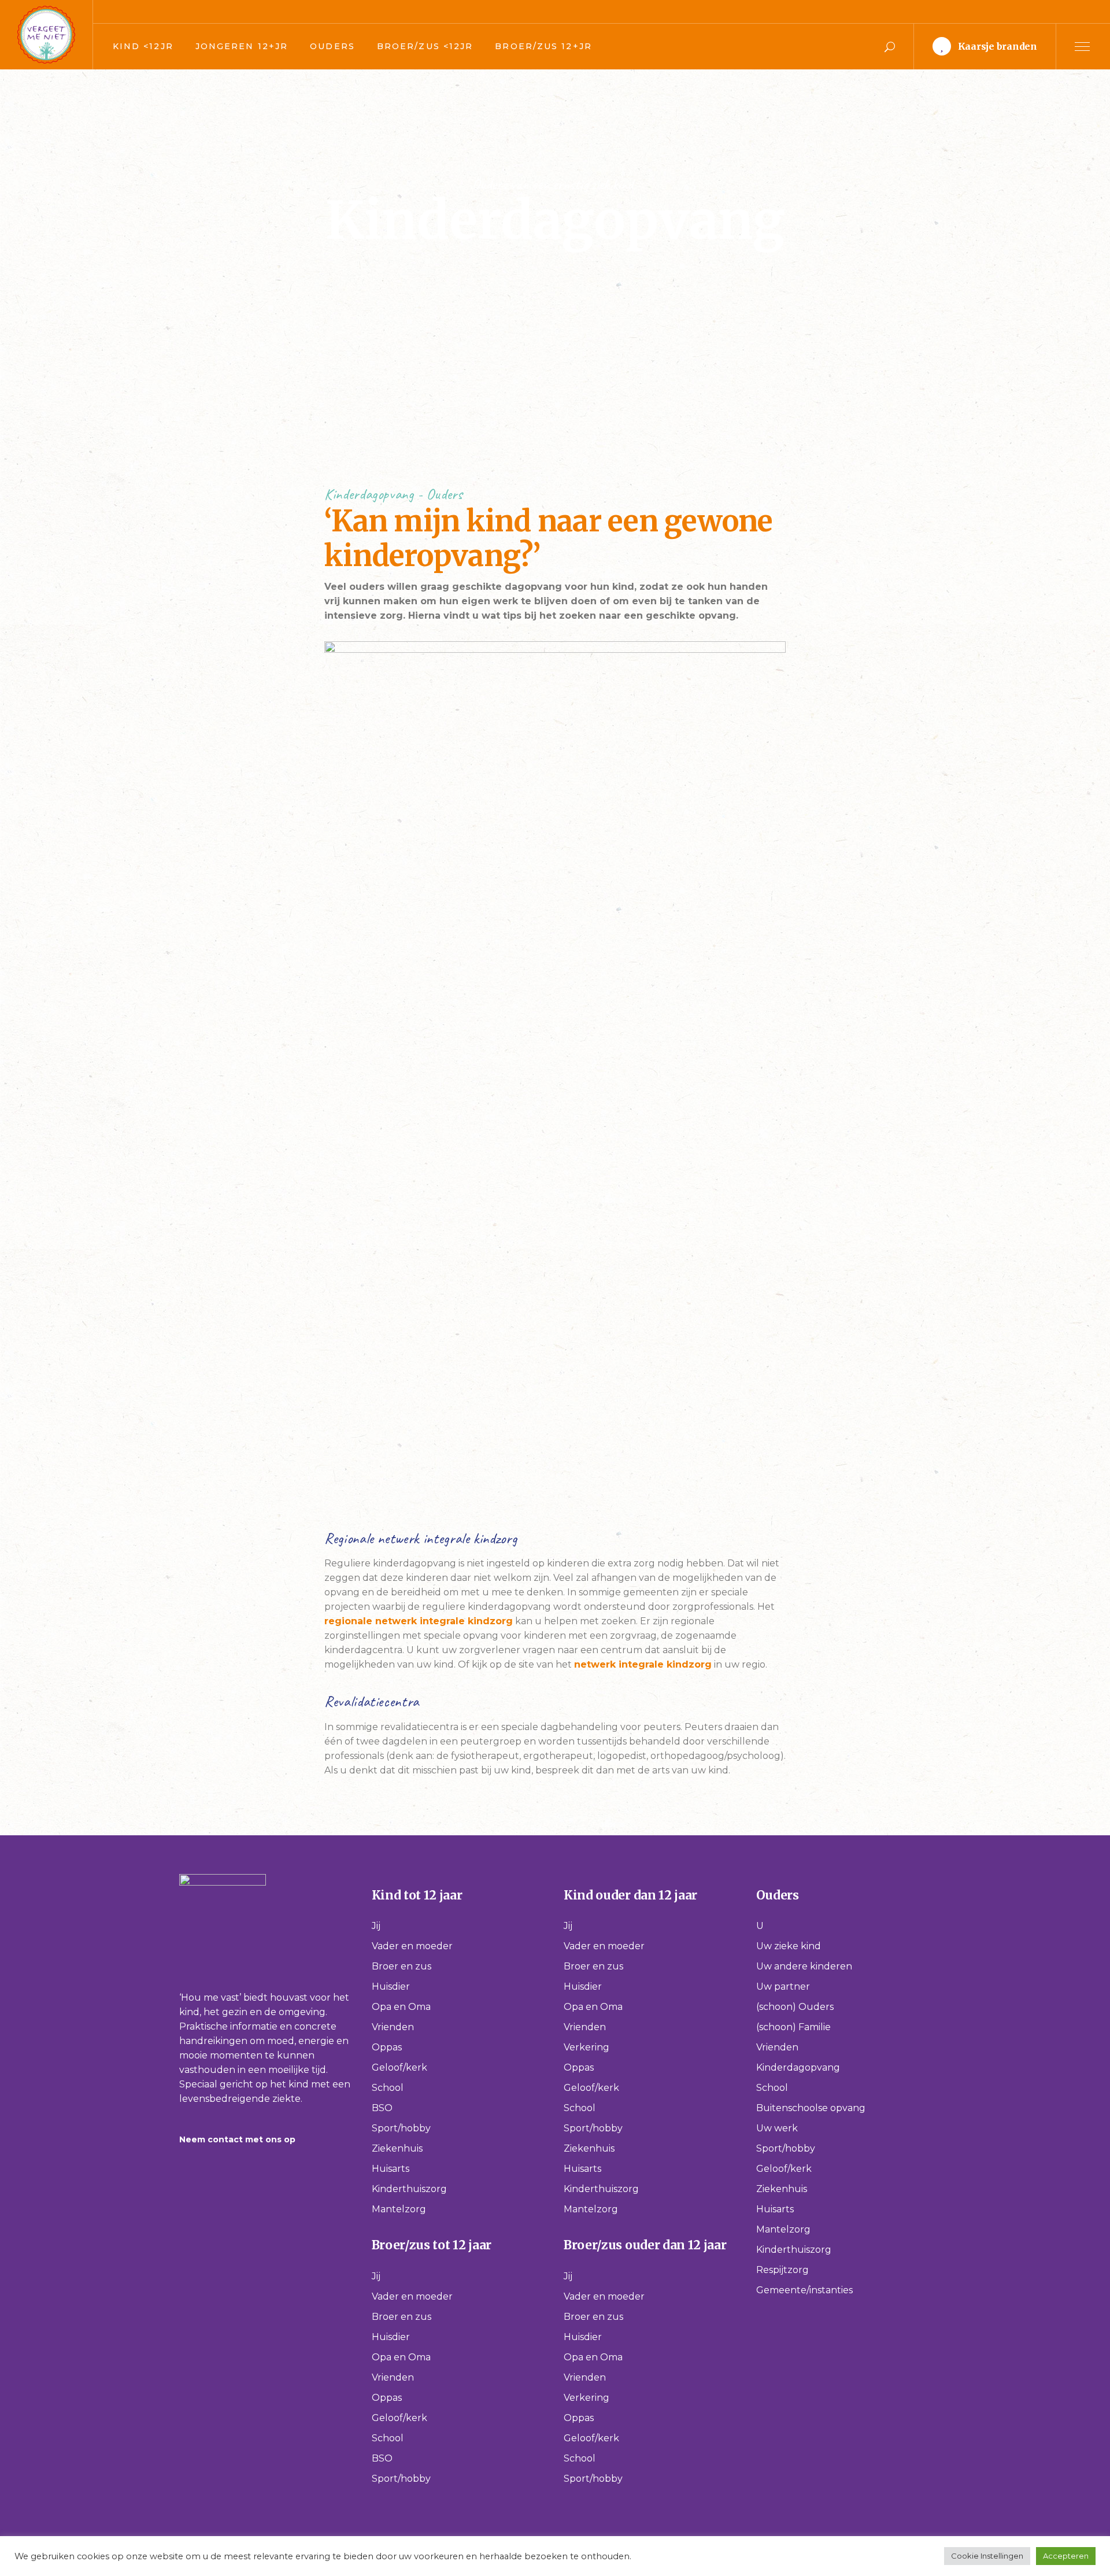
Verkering (587, 2047)
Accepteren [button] (1066, 2556)
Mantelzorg (399, 2209)
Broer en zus (402, 1966)
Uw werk (777, 2128)
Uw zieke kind (789, 1946)
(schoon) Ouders (795, 2007)
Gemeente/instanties (804, 2290)
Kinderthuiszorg (409, 2189)
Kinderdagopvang (798, 2067)
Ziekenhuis (397, 2148)
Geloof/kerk (399, 2067)
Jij (376, 1926)
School (388, 2088)
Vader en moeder (412, 1946)
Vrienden (393, 2027)
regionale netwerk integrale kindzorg (419, 1621)
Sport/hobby (401, 2128)
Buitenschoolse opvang (811, 2108)
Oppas (387, 2047)
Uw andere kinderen (804, 1966)
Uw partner (783, 1986)
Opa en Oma (401, 2007)
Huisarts (391, 2169)
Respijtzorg (782, 2270)
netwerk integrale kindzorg (643, 1664)
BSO (382, 2108)
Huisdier (391, 1986)
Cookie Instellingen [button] (987, 2556)
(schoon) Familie (793, 2027)
